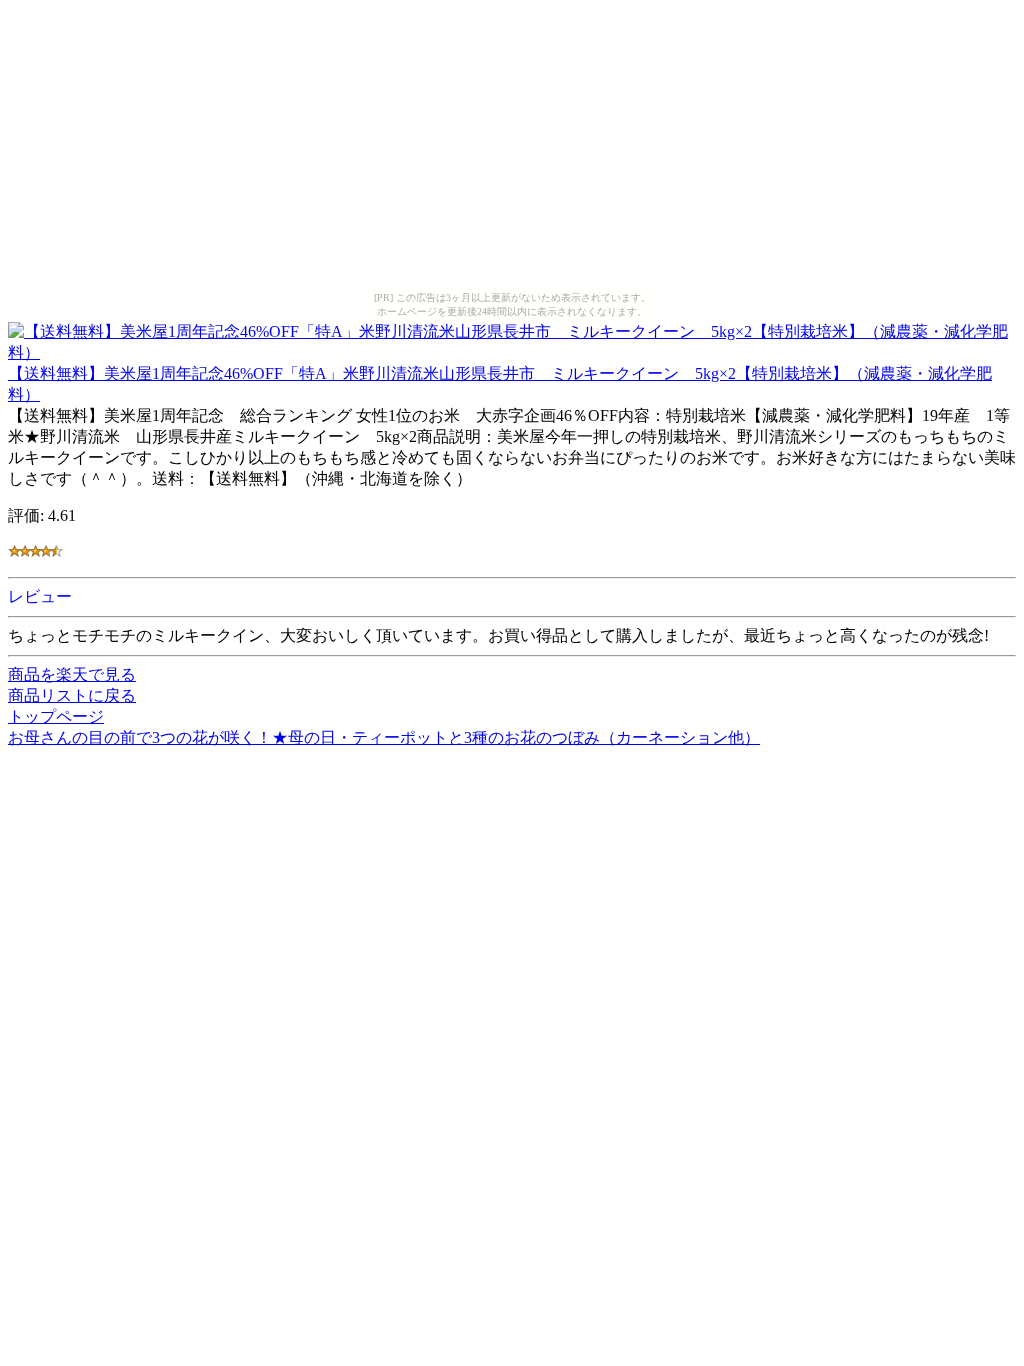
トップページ (56, 716)
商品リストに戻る (72, 695)
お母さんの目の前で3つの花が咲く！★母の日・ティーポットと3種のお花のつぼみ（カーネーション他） (384, 737)
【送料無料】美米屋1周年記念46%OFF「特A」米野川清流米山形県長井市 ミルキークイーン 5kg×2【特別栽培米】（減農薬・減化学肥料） (500, 384)
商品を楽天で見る (72, 674)
